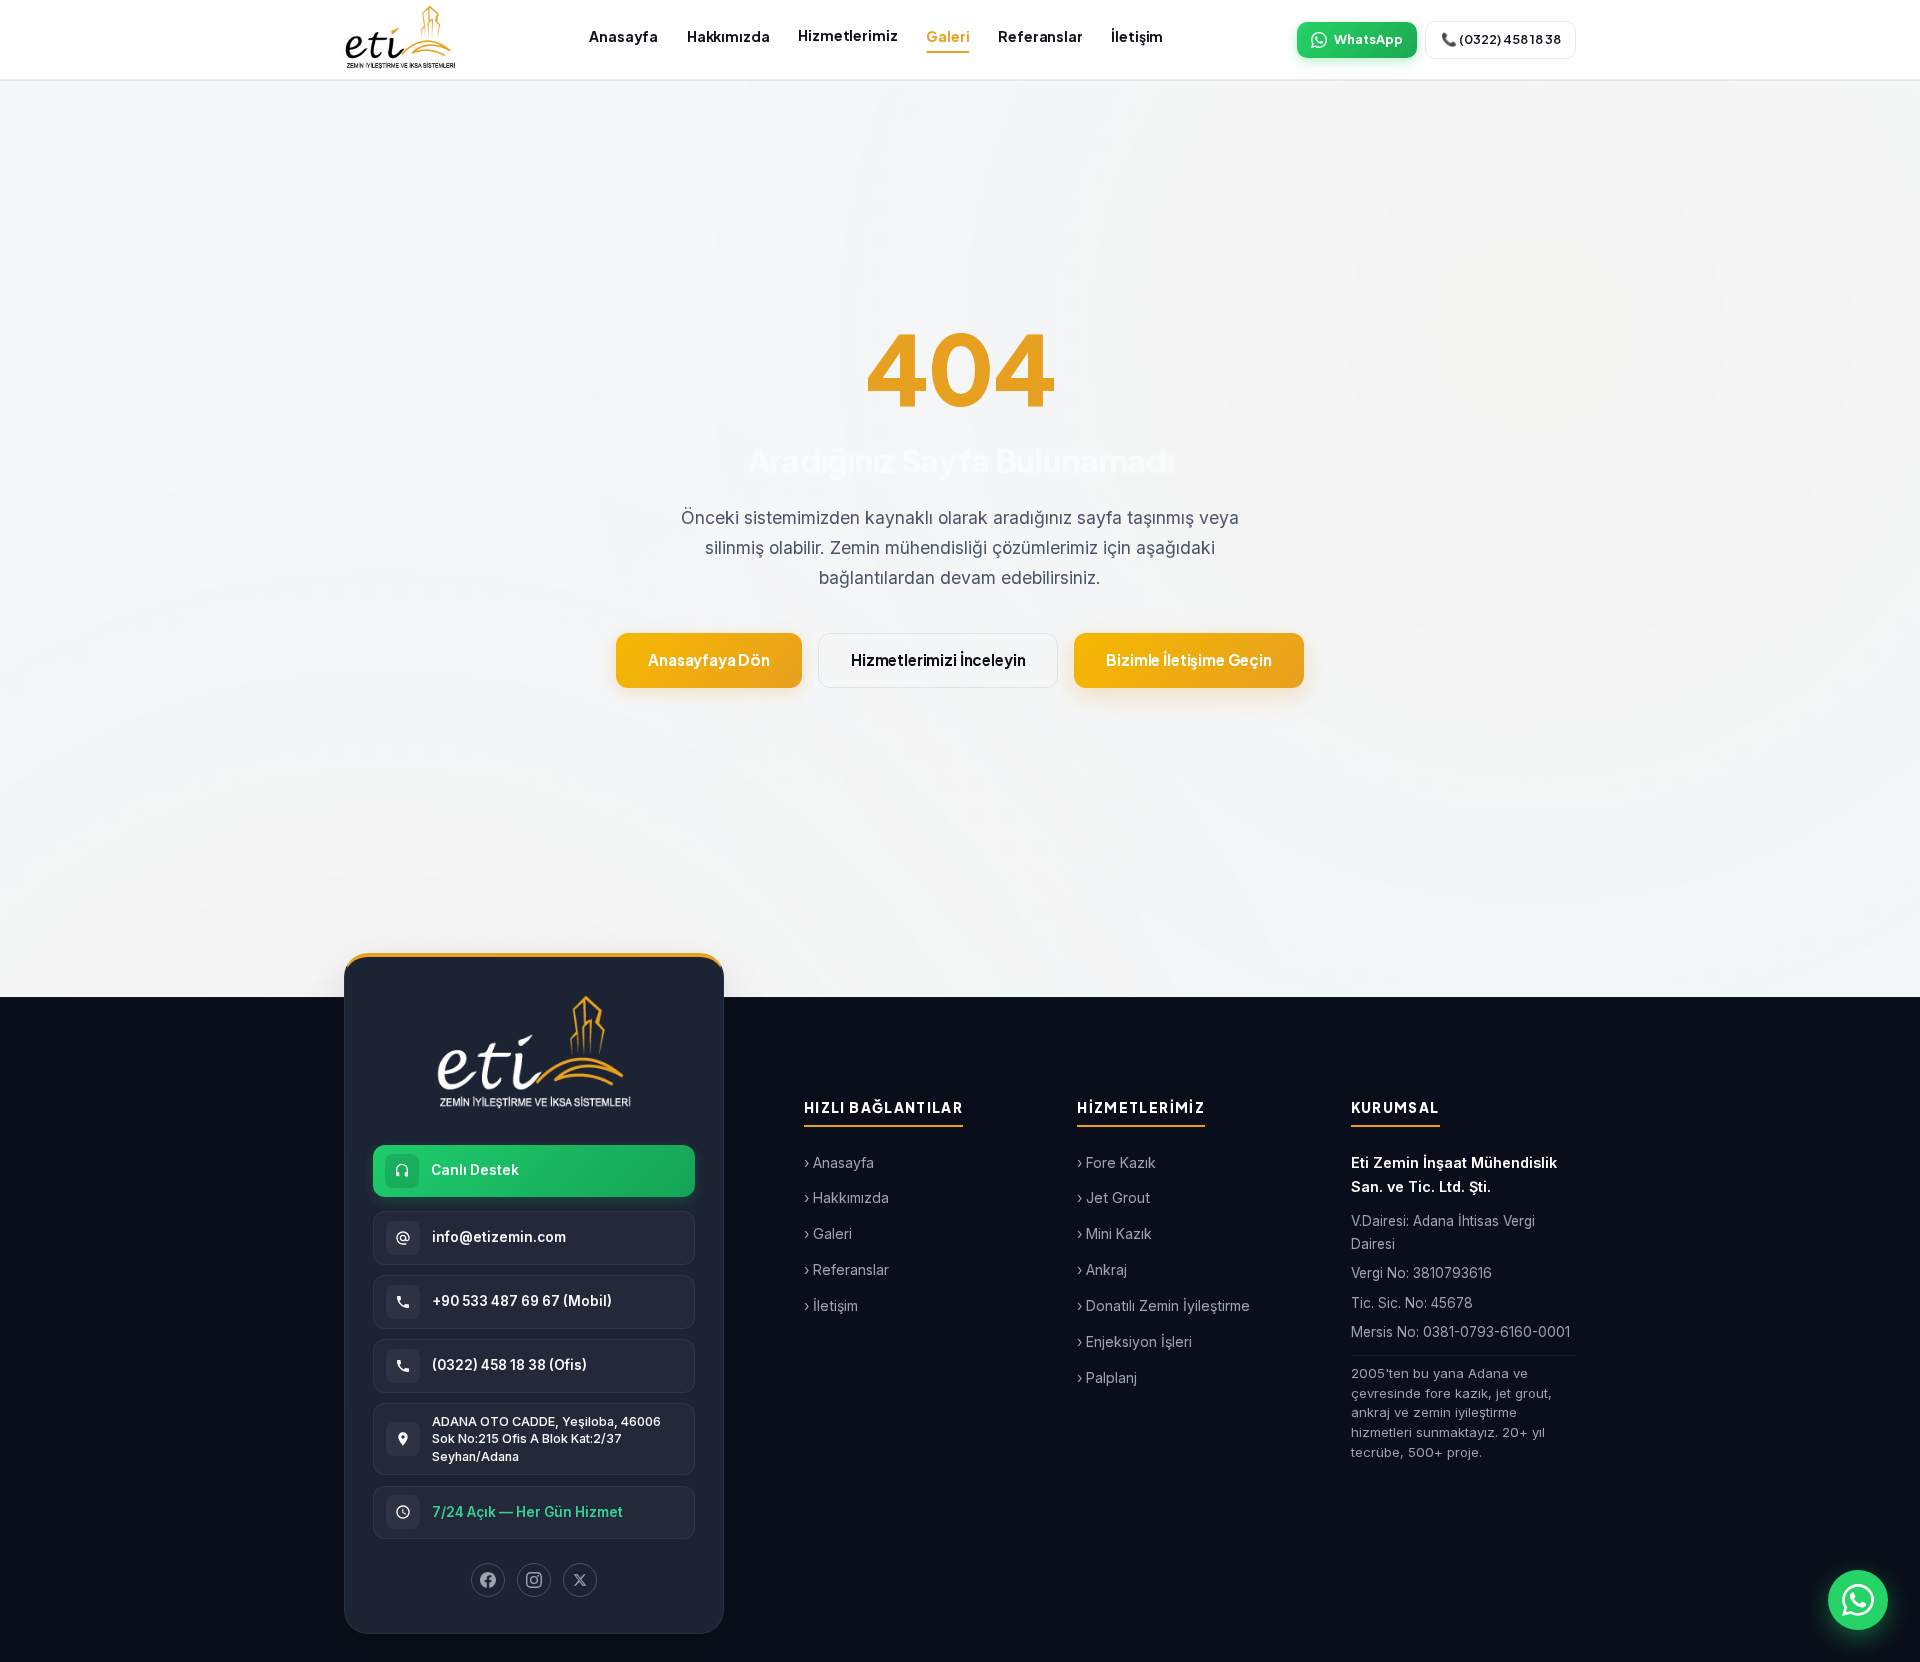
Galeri (947, 36)
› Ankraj (1102, 1269)
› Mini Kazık (1114, 1233)
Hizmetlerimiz (847, 35)
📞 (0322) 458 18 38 (1501, 39)
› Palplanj (1107, 1377)
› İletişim (831, 1305)
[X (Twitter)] (580, 1580)
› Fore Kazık (1116, 1162)
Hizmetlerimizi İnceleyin (938, 659)
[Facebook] (488, 1580)
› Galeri (828, 1233)
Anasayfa (623, 36)
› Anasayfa (839, 1162)
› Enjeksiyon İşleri (1134, 1341)
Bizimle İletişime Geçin (1189, 659)
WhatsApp (1368, 39)
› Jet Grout (1113, 1197)
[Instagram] (534, 1580)
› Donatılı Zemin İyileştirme (1163, 1305)
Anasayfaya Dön (709, 659)
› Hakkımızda (846, 1197)
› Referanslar (846, 1269)
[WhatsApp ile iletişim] (1858, 1600)
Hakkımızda (728, 36)
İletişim (1137, 36)
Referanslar (1040, 36)
